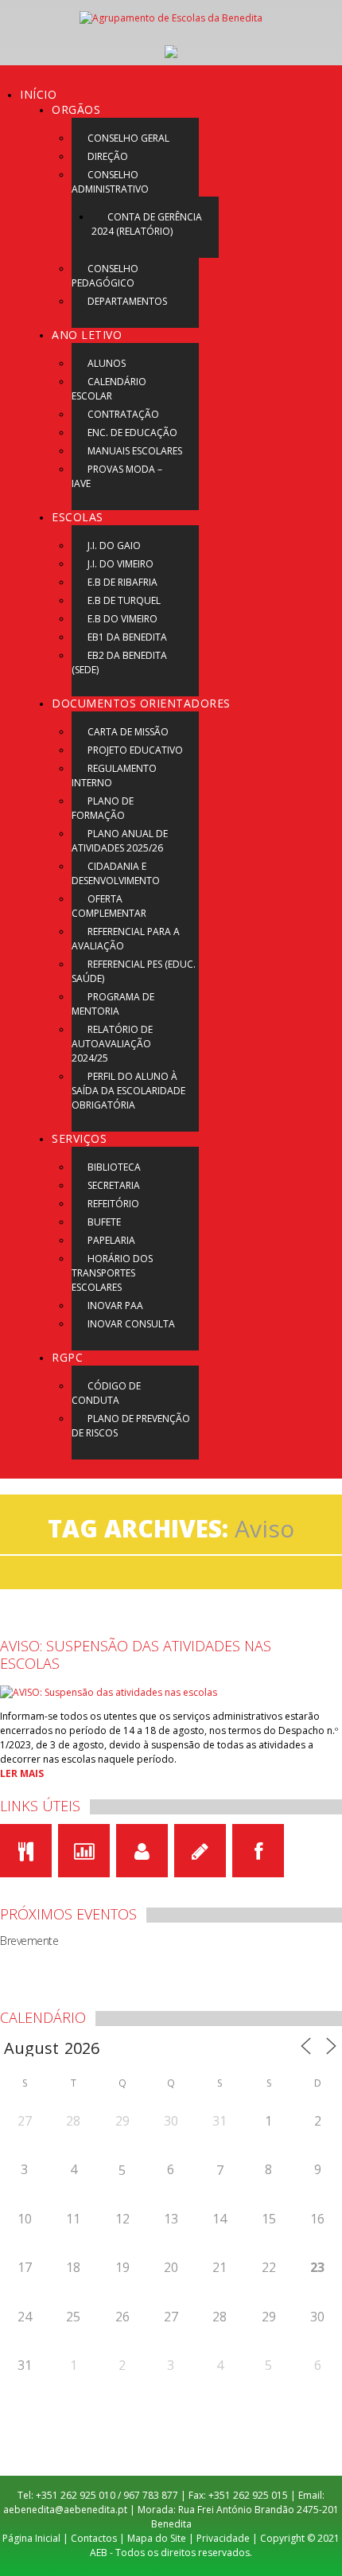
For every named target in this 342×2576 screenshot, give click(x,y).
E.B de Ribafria (122, 582)
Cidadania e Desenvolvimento (116, 873)
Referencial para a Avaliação (126, 939)
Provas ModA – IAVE (117, 476)
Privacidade (223, 2538)
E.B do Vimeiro (122, 619)
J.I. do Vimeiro (120, 564)
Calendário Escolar (109, 389)
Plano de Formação (103, 808)
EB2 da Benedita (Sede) (119, 663)
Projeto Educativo (135, 750)
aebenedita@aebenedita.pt (65, 2510)
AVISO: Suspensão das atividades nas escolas (136, 1654)
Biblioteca (114, 1167)
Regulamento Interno (114, 776)
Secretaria (114, 1185)
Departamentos (127, 301)
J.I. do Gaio (114, 546)
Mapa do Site (157, 2538)
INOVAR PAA (115, 1306)
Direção (108, 156)
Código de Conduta (106, 1393)
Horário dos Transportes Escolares (112, 1273)
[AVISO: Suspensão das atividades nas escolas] (109, 1691)
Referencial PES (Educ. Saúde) (134, 971)
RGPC (67, 1357)
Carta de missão (128, 732)
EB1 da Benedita (127, 637)
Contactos (94, 2538)
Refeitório (113, 1204)
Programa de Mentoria (113, 1004)
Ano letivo (87, 335)
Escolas (78, 517)
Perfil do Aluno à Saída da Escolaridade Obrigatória (128, 1091)
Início (38, 94)
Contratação (123, 414)
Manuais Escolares (135, 451)
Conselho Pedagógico (105, 276)
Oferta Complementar (109, 906)
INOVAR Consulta (131, 1324)
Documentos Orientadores (141, 703)
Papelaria (111, 1240)
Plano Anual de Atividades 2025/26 (120, 841)
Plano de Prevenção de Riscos (131, 1426)
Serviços (79, 1138)
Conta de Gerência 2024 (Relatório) (147, 224)
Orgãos (76, 109)
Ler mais (22, 1773)
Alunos (107, 363)
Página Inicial (31, 2538)
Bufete (104, 1222)
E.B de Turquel (124, 600)
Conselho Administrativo (110, 182)
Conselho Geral (128, 138)
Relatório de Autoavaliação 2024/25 (112, 1044)
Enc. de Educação (132, 433)
